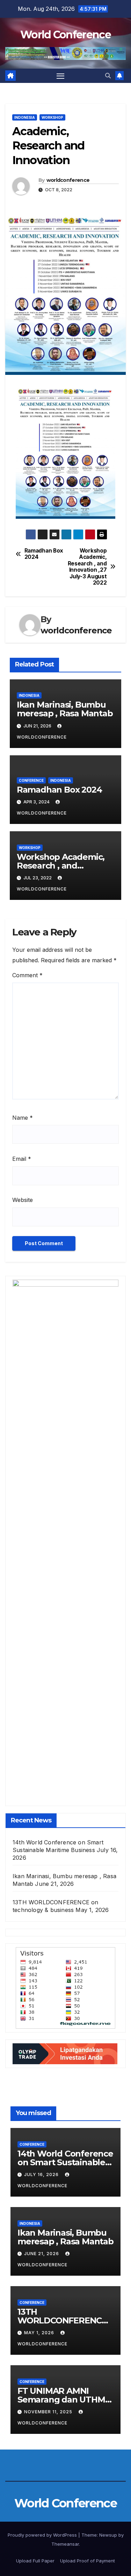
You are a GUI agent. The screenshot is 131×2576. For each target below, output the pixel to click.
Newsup (108, 2535)
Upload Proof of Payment (88, 2561)
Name (23, 1118)
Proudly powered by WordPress (43, 2535)
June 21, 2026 (42, 2254)
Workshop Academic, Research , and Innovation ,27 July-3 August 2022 (87, 567)
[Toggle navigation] (60, 76)
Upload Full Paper (35, 2561)
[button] (108, 76)
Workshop (52, 117)
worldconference (68, 180)
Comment (27, 975)
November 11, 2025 (49, 2412)
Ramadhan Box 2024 (44, 554)
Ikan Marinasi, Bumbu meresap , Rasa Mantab (65, 709)
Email (22, 1159)
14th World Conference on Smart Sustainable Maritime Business (65, 2162)
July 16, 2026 (42, 2174)
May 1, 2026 (40, 2333)
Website (23, 1200)
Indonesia (25, 117)
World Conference (65, 35)
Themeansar (65, 2544)
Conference (31, 780)
